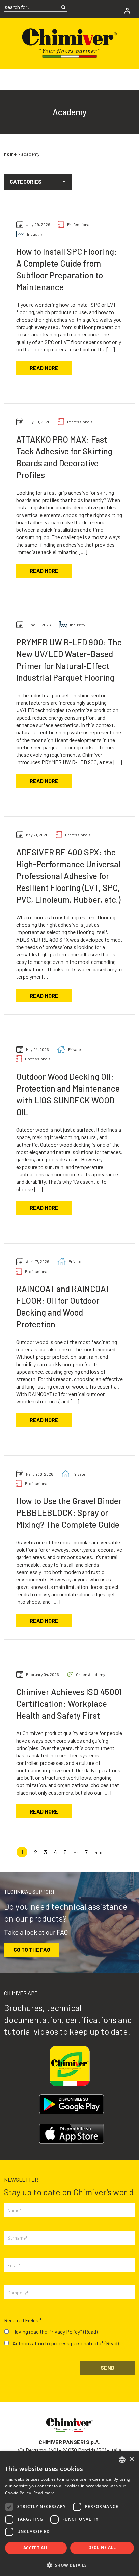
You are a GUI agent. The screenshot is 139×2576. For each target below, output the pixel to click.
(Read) (90, 2332)
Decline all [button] (102, 2547)
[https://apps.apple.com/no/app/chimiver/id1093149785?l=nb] (72, 2134)
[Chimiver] (69, 42)
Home (10, 154)
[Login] (127, 11)
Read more (44, 368)
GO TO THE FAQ (32, 1949)
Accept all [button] (36, 2548)
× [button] (131, 2459)
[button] (38, 182)
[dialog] (69, 2514)
